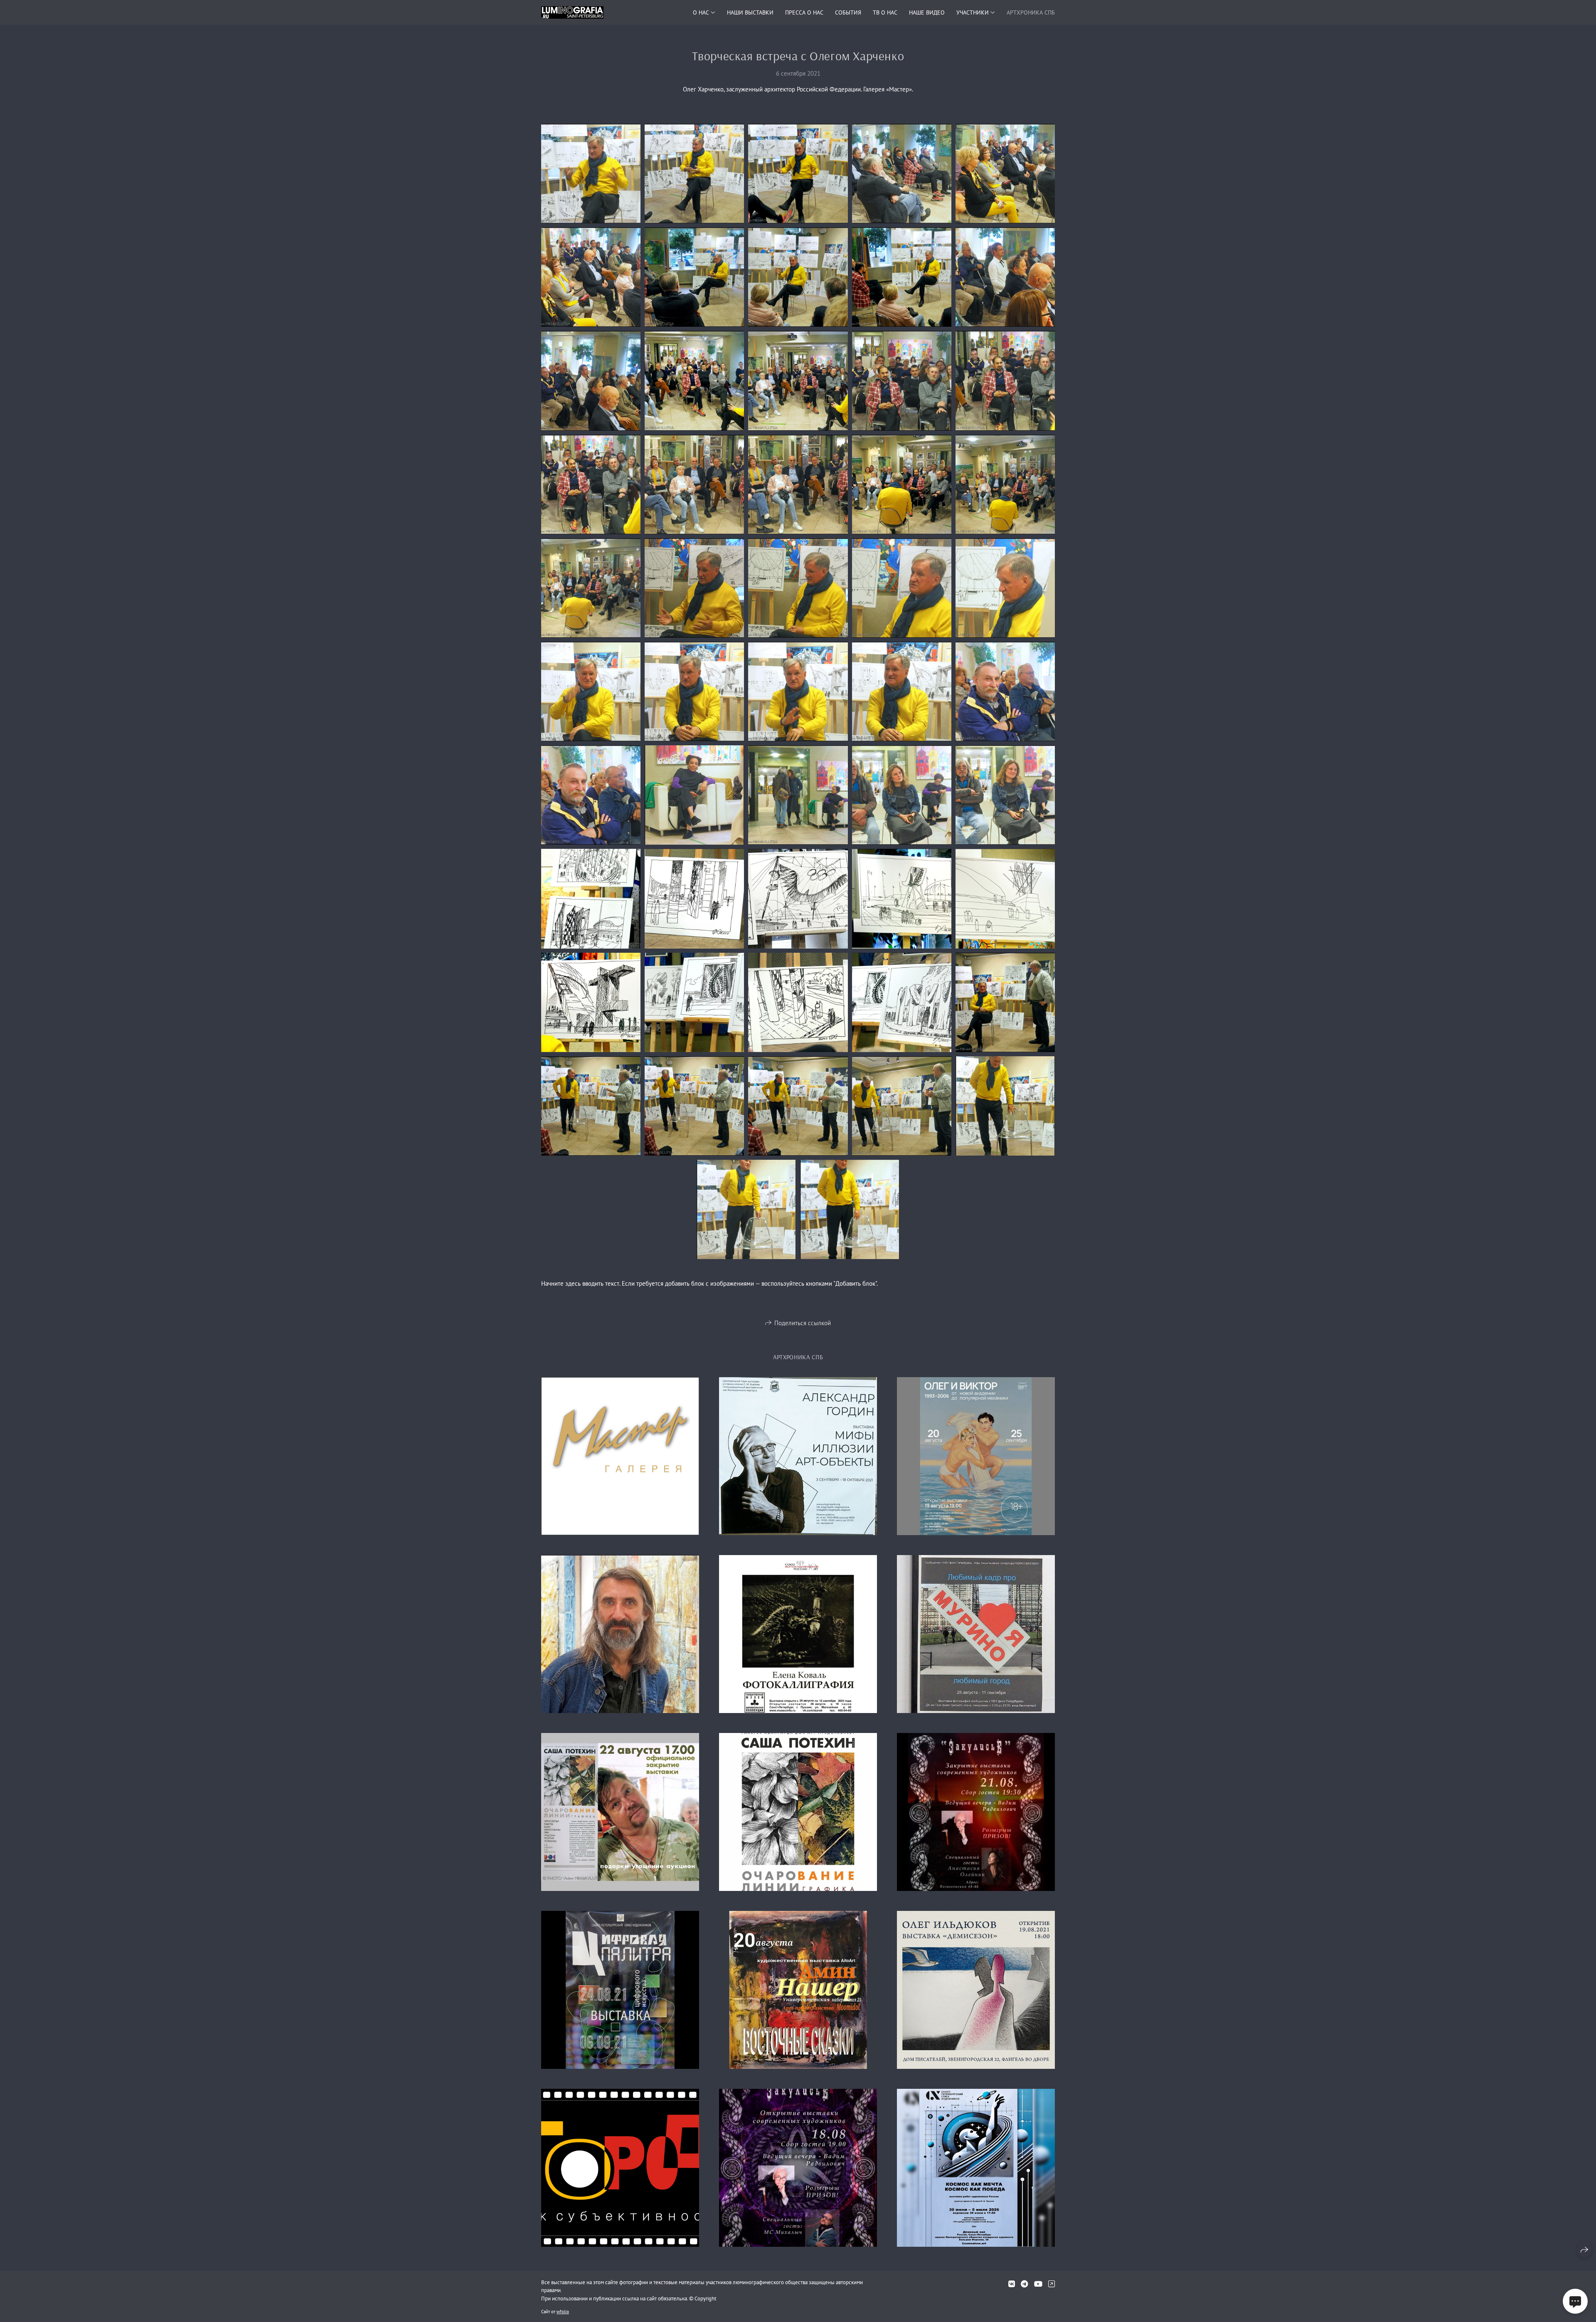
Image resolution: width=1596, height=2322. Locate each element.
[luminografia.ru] (572, 12)
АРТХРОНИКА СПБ (1031, 12)
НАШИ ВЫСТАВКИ (750, 12)
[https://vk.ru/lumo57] (1012, 2284)
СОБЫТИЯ (848, 12)
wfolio (563, 2312)
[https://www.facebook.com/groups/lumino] (1052, 2284)
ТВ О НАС (885, 12)
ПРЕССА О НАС (804, 12)
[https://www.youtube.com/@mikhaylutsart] (1038, 2284)
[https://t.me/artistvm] (1024, 2284)
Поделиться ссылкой (803, 1323)
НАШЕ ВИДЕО (927, 12)
